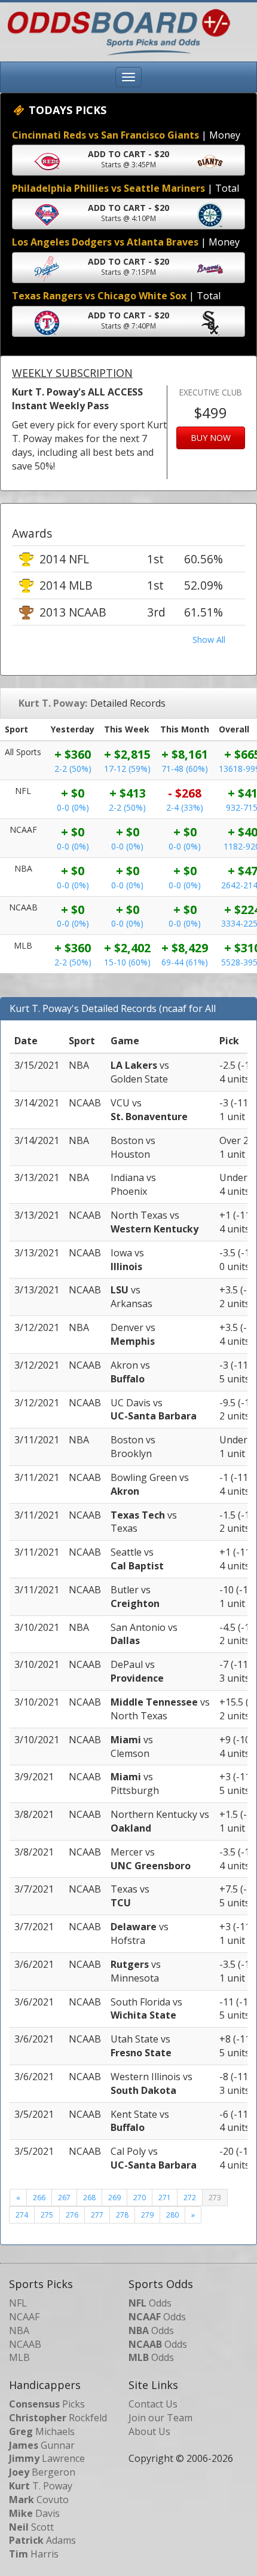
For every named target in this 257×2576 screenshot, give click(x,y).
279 (147, 2215)
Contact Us (153, 2404)
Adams (42, 2540)
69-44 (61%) (185, 962)
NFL (18, 2303)
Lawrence (47, 2458)
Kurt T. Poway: (53, 703)
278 (122, 2215)
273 (215, 2198)
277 (97, 2215)
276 (72, 2215)
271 (165, 2198)
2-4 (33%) (185, 807)
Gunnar (42, 2445)
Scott (31, 2527)
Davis (34, 2513)
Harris (34, 2554)
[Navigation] (128, 77)
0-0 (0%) (73, 807)
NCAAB (25, 2344)
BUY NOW (211, 438)
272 (190, 2198)
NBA (19, 2330)
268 (89, 2198)
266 (39, 2198)
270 (140, 2198)
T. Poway (41, 2486)
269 (114, 2198)
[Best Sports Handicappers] (116, 31)
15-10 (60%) (127, 962)
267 (64, 2198)
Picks (47, 2404)
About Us (149, 2431)
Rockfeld (58, 2418)
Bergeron (42, 2472)
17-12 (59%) (127, 769)
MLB (19, 2357)
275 (47, 2215)
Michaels (42, 2431)
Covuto (39, 2500)
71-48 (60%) (185, 769)
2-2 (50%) (73, 769)
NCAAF (24, 2317)
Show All (209, 640)
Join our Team (160, 2418)
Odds (150, 2303)
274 (22, 2215)
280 (172, 2215)
